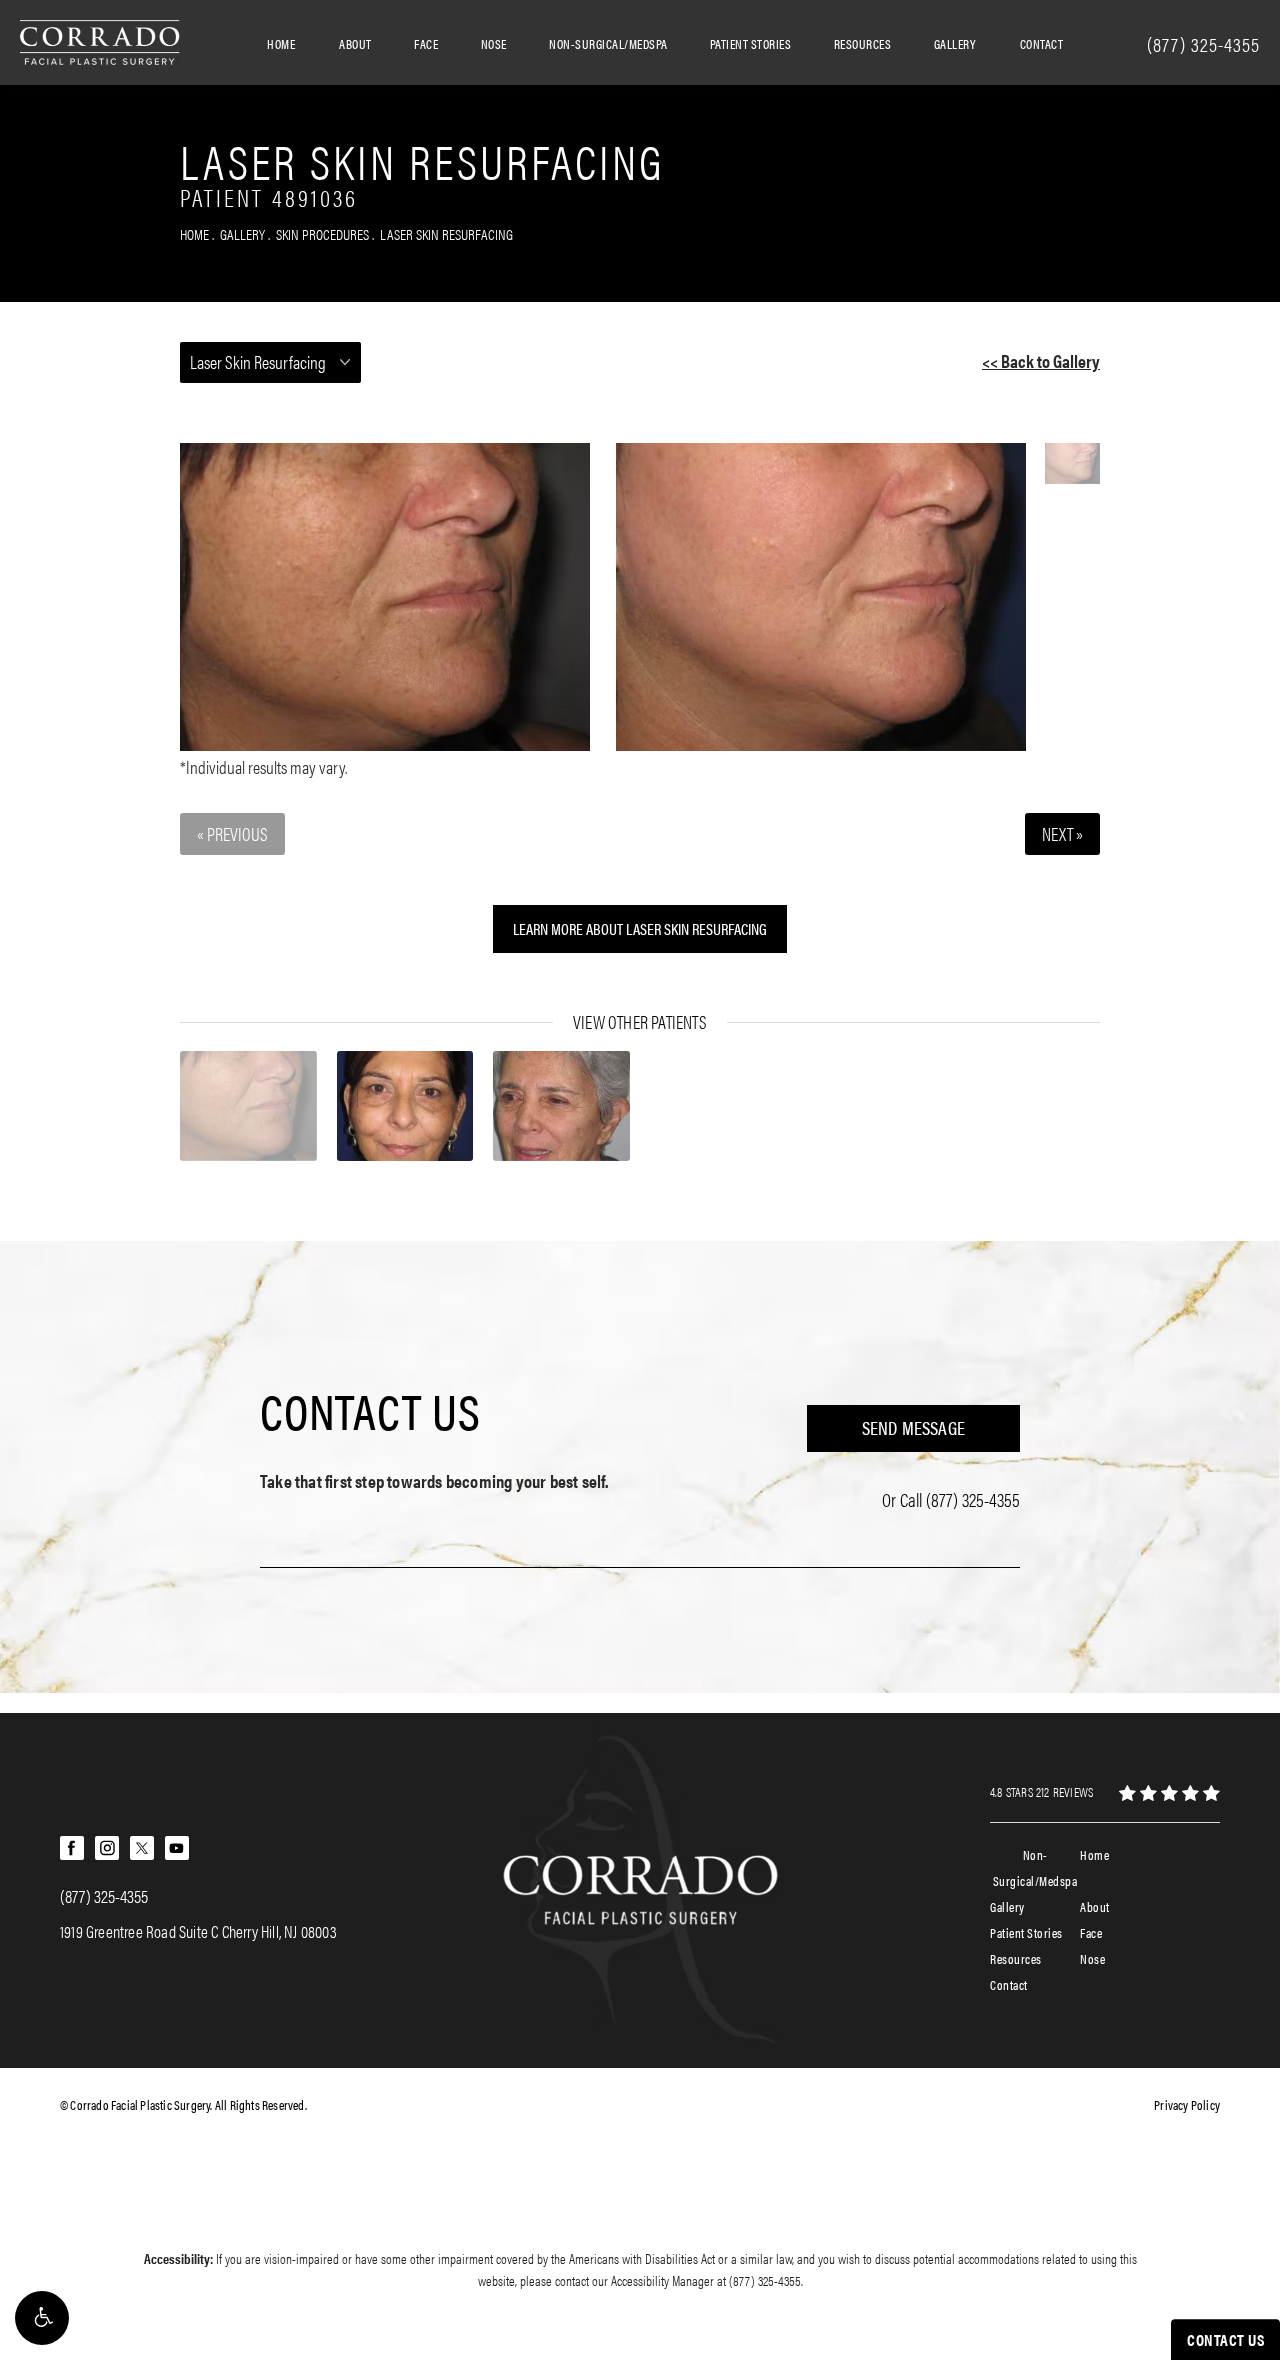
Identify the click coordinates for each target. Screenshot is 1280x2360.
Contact (1042, 43)
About (355, 43)
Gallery (955, 43)
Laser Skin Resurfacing (446, 233)
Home (281, 43)
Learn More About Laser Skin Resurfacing (640, 928)
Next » (1062, 833)
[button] (42, 2318)
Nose (494, 43)
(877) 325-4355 (765, 2280)
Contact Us (370, 1410)
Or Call (951, 1499)
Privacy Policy (1187, 2104)
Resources (863, 43)
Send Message (913, 1427)
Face (426, 43)
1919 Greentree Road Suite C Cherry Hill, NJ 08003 (198, 1931)
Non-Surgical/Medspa (608, 43)
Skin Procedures (322, 233)
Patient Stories (751, 43)
